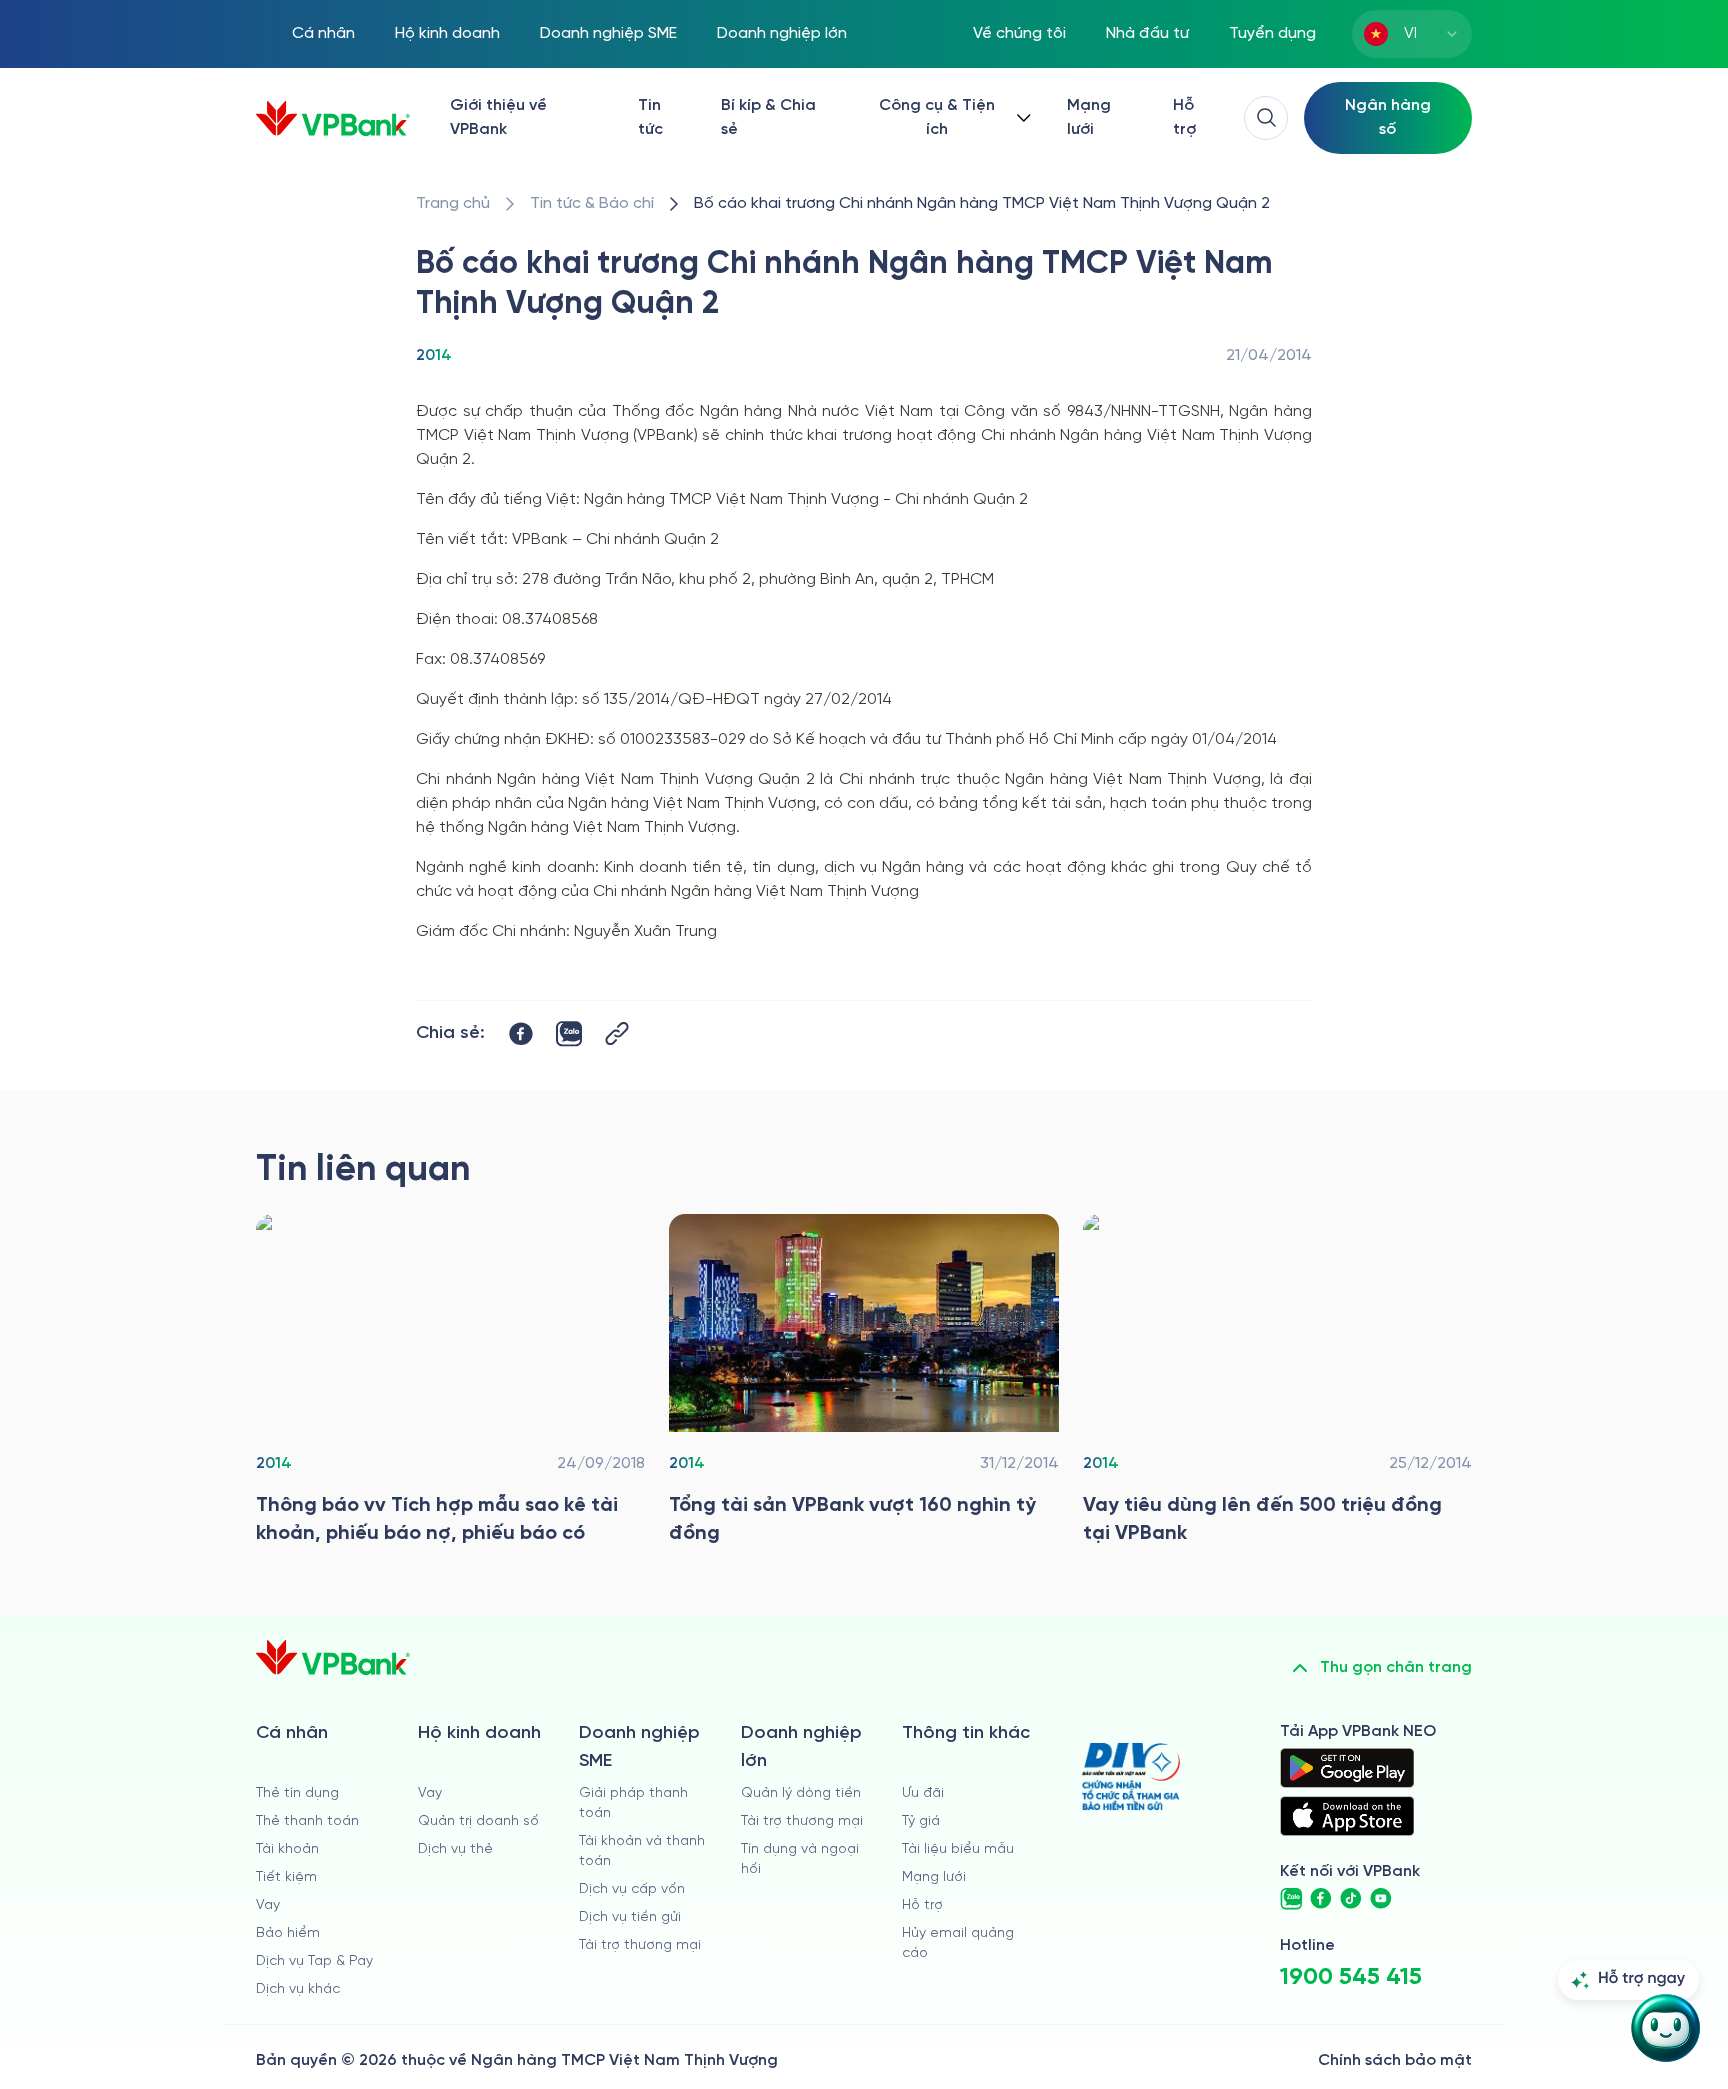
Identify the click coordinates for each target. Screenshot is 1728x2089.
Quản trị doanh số (478, 1821)
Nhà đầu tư (1147, 33)
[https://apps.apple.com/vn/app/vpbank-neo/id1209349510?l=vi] (1347, 1816)
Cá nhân (323, 33)
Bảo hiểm (288, 1933)
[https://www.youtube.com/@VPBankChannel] (1381, 1899)
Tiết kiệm (286, 1877)
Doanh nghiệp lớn (782, 33)
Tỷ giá (921, 1821)
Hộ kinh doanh (447, 33)
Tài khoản (287, 1849)
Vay (268, 1905)
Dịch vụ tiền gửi (630, 1917)
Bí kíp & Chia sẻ (768, 117)
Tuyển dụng (1272, 33)
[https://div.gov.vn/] (1131, 1776)
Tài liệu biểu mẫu (958, 1849)
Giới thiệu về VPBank (498, 117)
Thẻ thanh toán (307, 1821)
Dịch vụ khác (298, 1989)
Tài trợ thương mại (640, 1945)
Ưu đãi (923, 1793)
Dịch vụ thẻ (455, 1849)
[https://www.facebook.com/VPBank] (1321, 1899)
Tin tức (650, 117)
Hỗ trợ (1184, 117)
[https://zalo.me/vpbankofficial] (1291, 1899)
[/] (333, 118)
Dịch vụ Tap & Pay (314, 1961)
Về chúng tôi (1019, 33)
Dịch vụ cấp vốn (632, 1889)
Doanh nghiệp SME (608, 33)
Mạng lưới (1089, 117)
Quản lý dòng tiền (801, 1793)
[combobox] (1412, 34)
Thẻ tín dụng (297, 1793)
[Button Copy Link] (617, 1033)
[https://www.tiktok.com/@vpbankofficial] (1351, 1899)
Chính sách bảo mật (1395, 2060)
